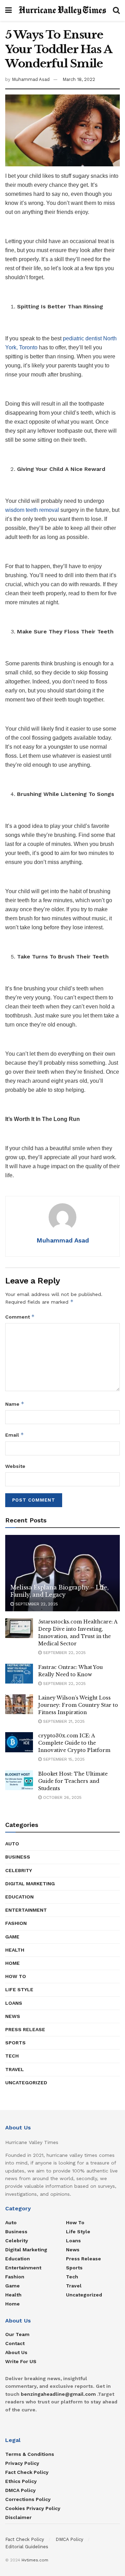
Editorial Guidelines (27, 2547)
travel (15, 2069)
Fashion (16, 1923)
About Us (16, 2352)
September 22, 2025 (36, 1604)
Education (19, 1897)
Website (15, 1466)
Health (15, 1950)
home (12, 1963)
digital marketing (30, 1884)
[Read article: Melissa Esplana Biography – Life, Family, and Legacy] (62, 1576)
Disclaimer (18, 2517)
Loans (14, 2003)
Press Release (25, 2029)
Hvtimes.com (35, 2560)
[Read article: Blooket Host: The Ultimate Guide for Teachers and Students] (19, 1780)
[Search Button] (116, 10)
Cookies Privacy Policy (33, 2508)
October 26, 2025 (62, 1797)
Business (18, 1857)
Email (15, 1435)
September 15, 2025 (63, 1759)
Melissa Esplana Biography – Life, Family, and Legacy (59, 1591)
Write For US (21, 2361)
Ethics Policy (21, 2481)
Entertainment (26, 1910)
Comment (20, 1317)
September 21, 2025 (63, 1721)
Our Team (17, 2334)
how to (16, 1976)
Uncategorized (26, 2083)
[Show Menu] (9, 10)
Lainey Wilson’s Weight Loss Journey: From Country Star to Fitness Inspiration (78, 1705)
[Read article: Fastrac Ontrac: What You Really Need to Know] (19, 1674)
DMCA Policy (20, 2490)
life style (19, 1989)
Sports (15, 2043)
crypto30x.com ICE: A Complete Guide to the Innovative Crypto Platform (74, 1743)
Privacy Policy (22, 2463)
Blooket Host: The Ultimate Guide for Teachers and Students (73, 1781)
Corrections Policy (28, 2499)
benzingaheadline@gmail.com (58, 2394)
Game (12, 1937)
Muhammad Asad (31, 79)
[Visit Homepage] (62, 10)
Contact (15, 2343)
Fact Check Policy (27, 2472)
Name (15, 1404)
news (13, 2016)
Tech (12, 2056)
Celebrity (19, 1870)
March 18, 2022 (79, 79)
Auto (12, 1844)
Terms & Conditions (30, 2454)
